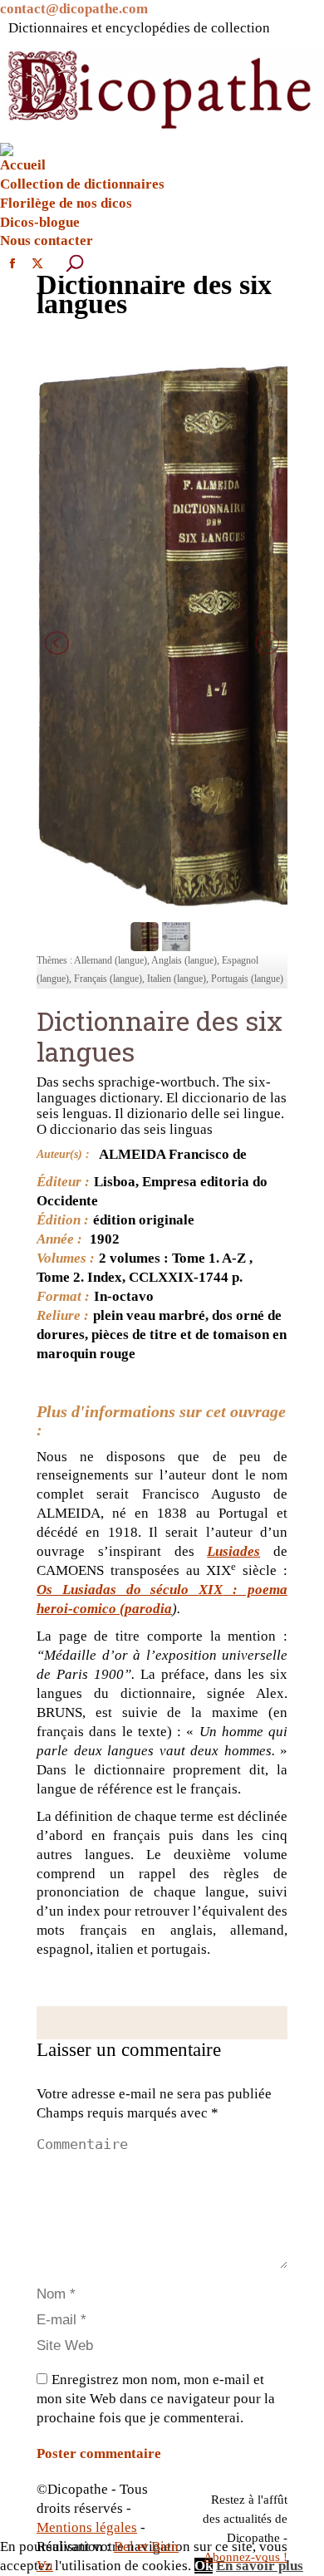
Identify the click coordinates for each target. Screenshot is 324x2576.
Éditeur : (63, 1182)
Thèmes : (54, 960)
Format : (63, 1296)
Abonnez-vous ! (245, 2557)
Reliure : (63, 1315)
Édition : (63, 1220)
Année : (59, 1239)
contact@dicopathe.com (74, 9)
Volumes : (66, 1258)
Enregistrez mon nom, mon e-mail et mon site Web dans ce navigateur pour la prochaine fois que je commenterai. (156, 2399)
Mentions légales (87, 2527)
